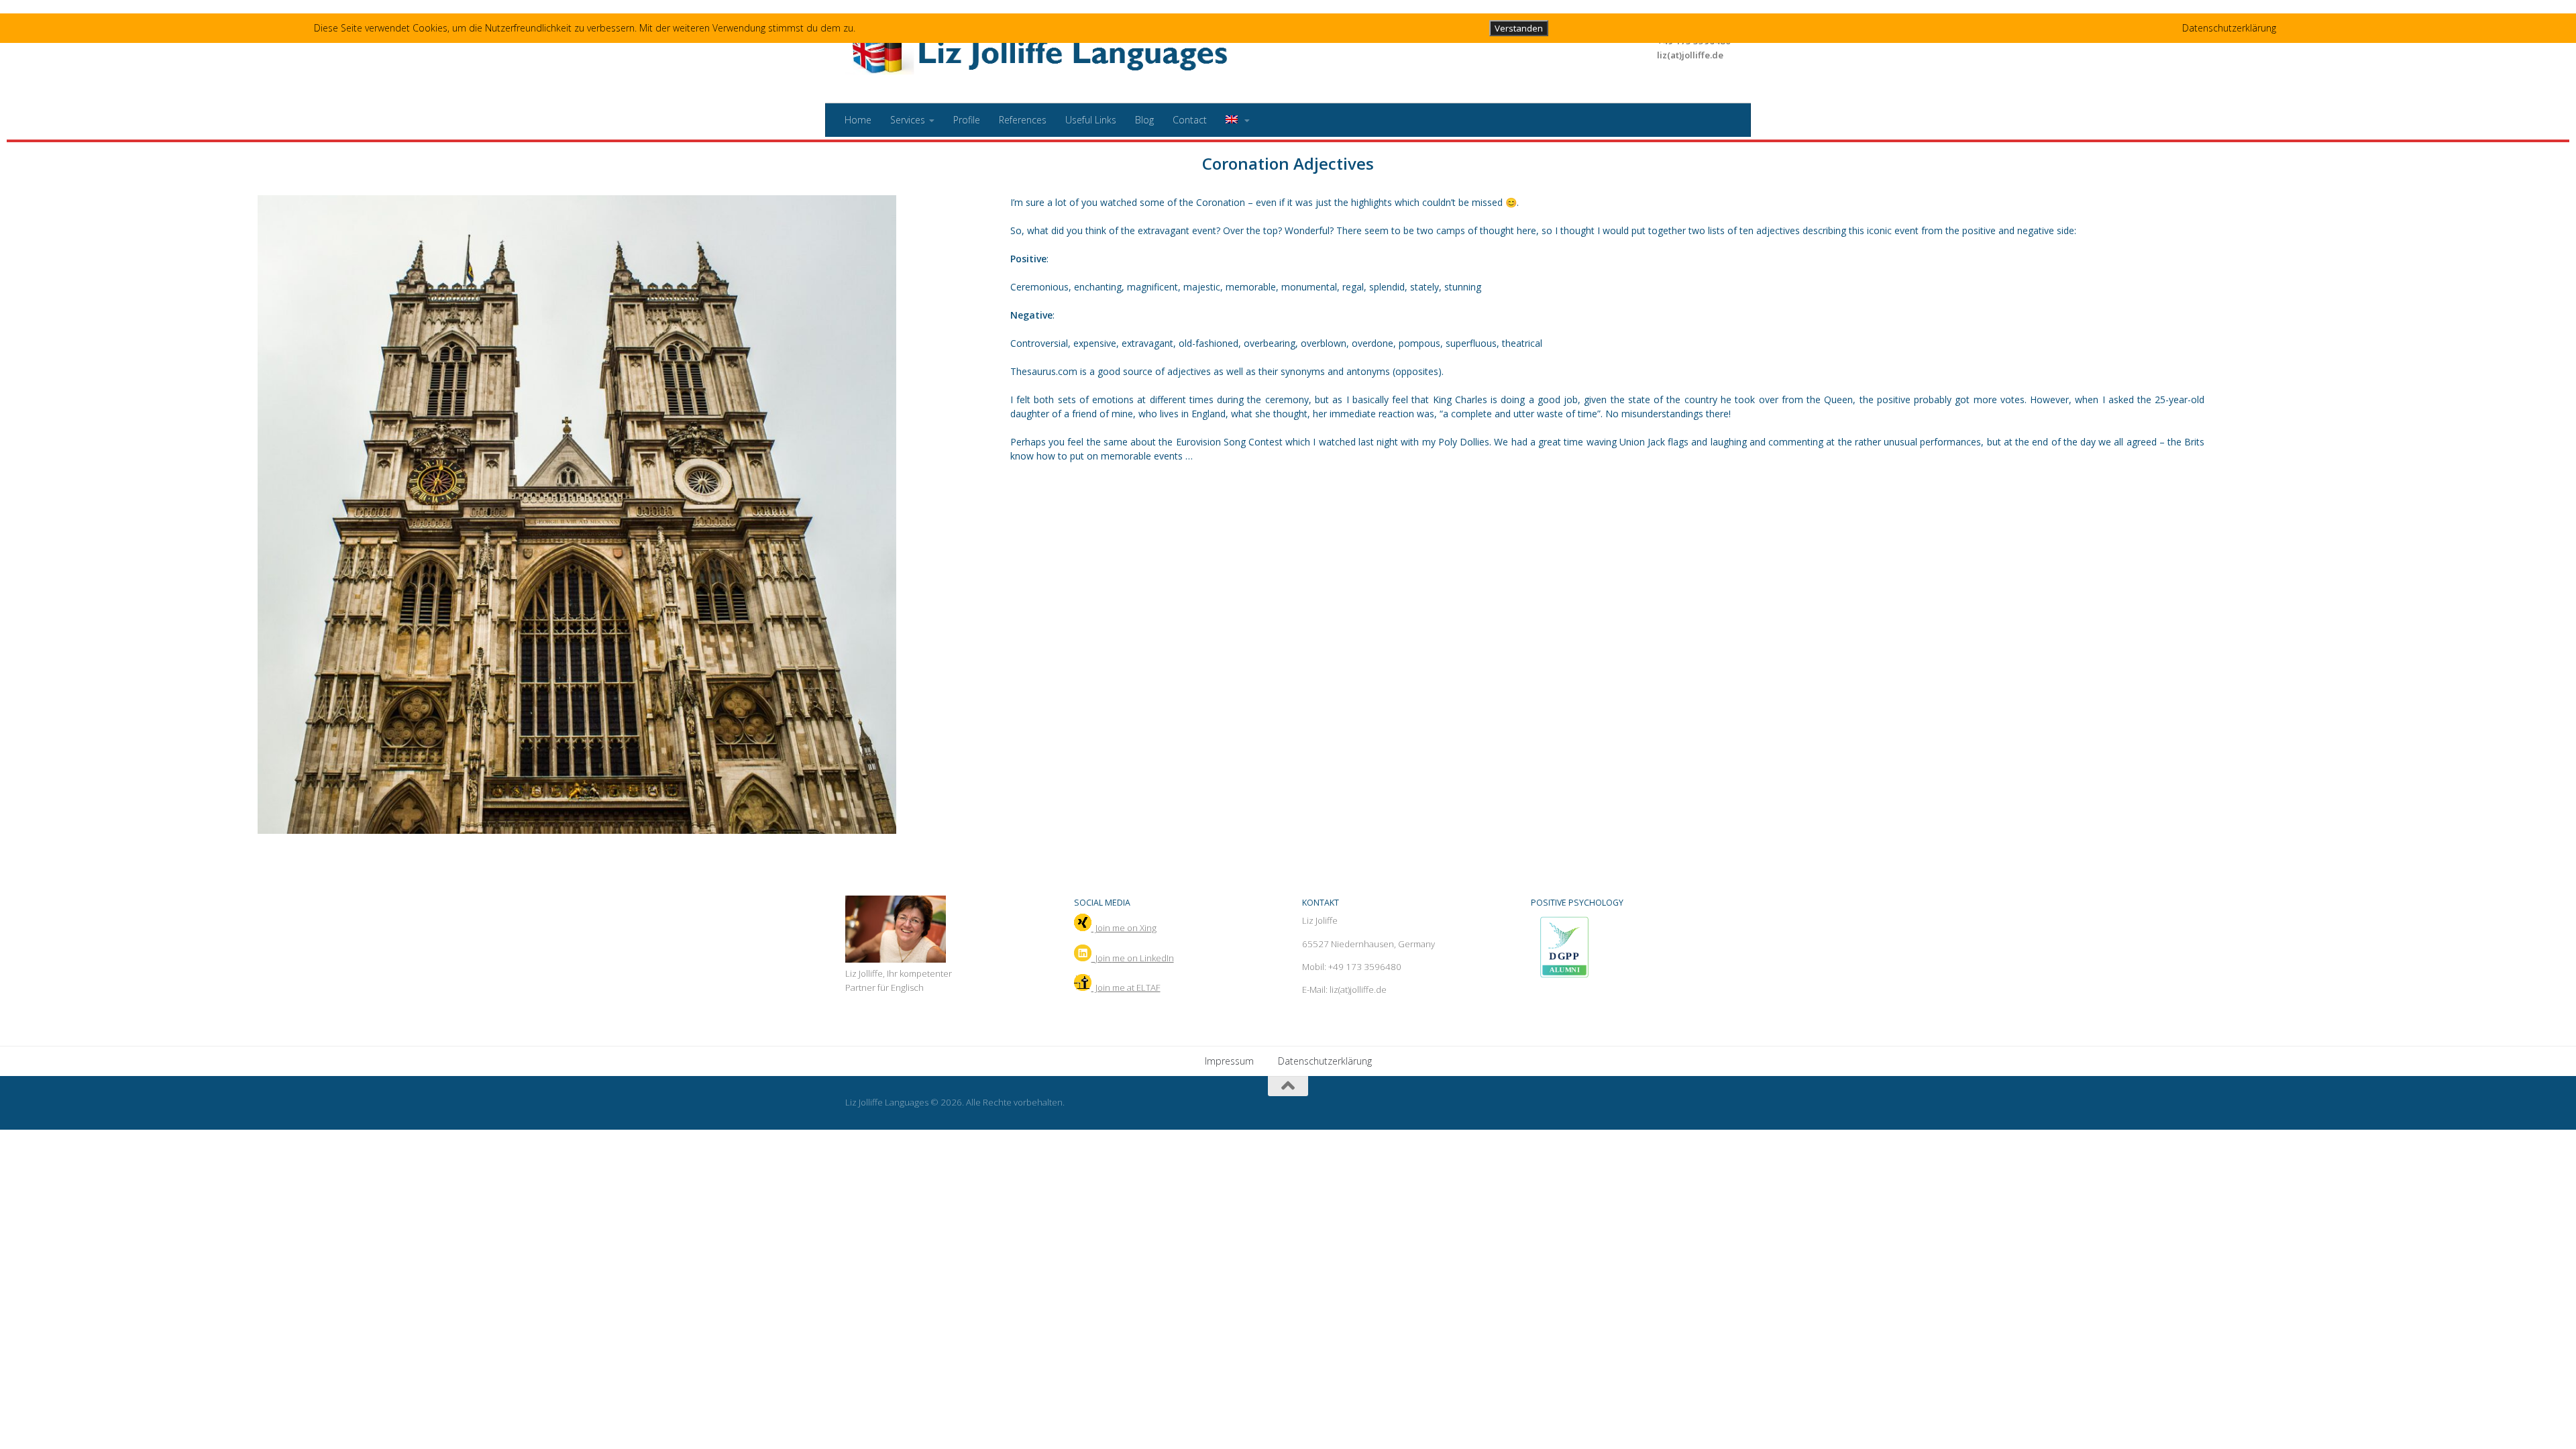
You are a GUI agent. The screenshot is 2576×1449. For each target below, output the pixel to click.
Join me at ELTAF (1126, 987)
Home (858, 120)
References (1023, 120)
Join (1133, 958)
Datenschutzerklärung (1325, 1061)
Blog (1144, 120)
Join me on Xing (1124, 928)
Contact (1190, 120)
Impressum (1229, 1061)
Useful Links (1091, 120)
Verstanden (1519, 28)
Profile (967, 120)
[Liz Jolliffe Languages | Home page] (1043, 52)
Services (908, 120)
